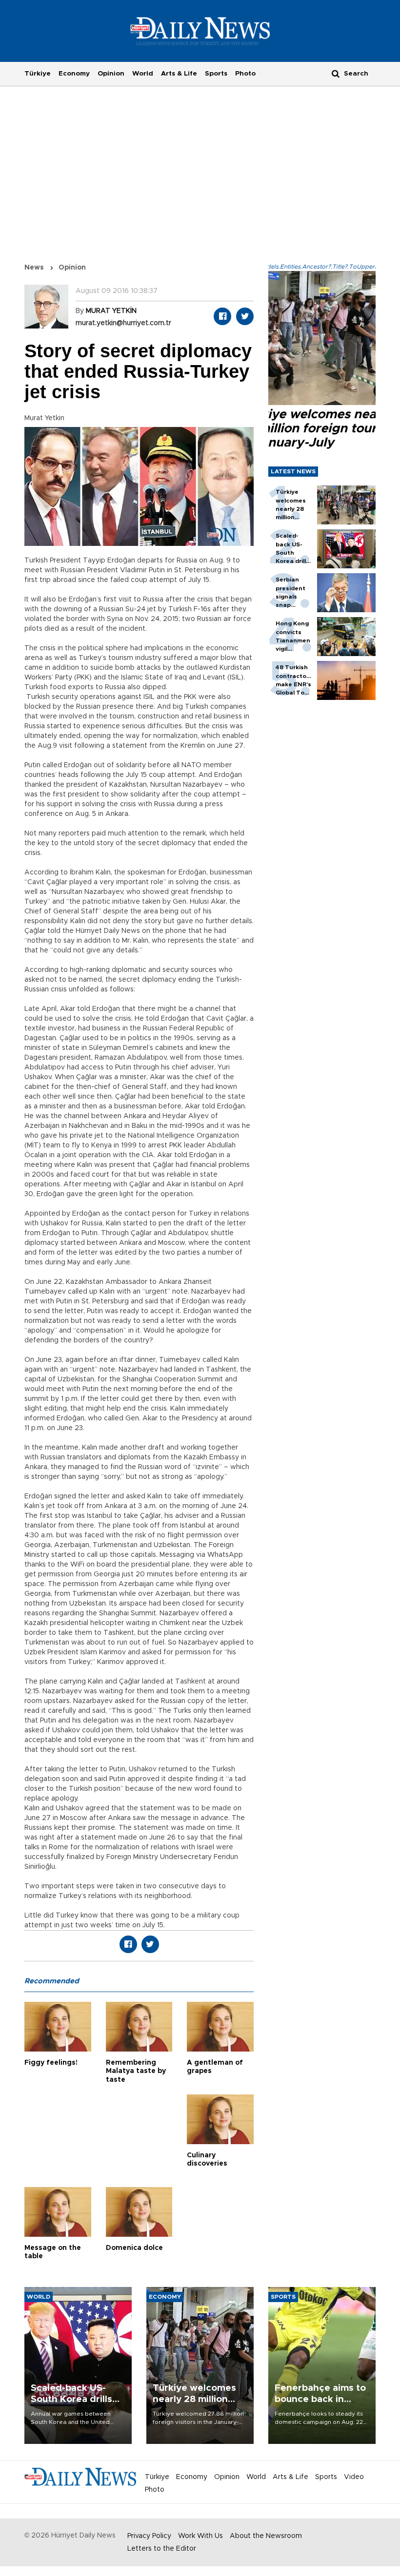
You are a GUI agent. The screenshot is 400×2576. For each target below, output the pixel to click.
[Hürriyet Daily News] (200, 31)
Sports (216, 74)
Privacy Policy (149, 2536)
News (34, 268)
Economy (74, 74)
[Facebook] (222, 316)
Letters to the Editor (162, 2549)
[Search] (336, 73)
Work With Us (200, 2536)
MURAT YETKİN (111, 311)
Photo (245, 74)
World (143, 74)
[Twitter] (245, 316)
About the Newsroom (266, 2536)
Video (354, 2477)
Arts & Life (179, 74)
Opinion (111, 74)
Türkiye (38, 74)
